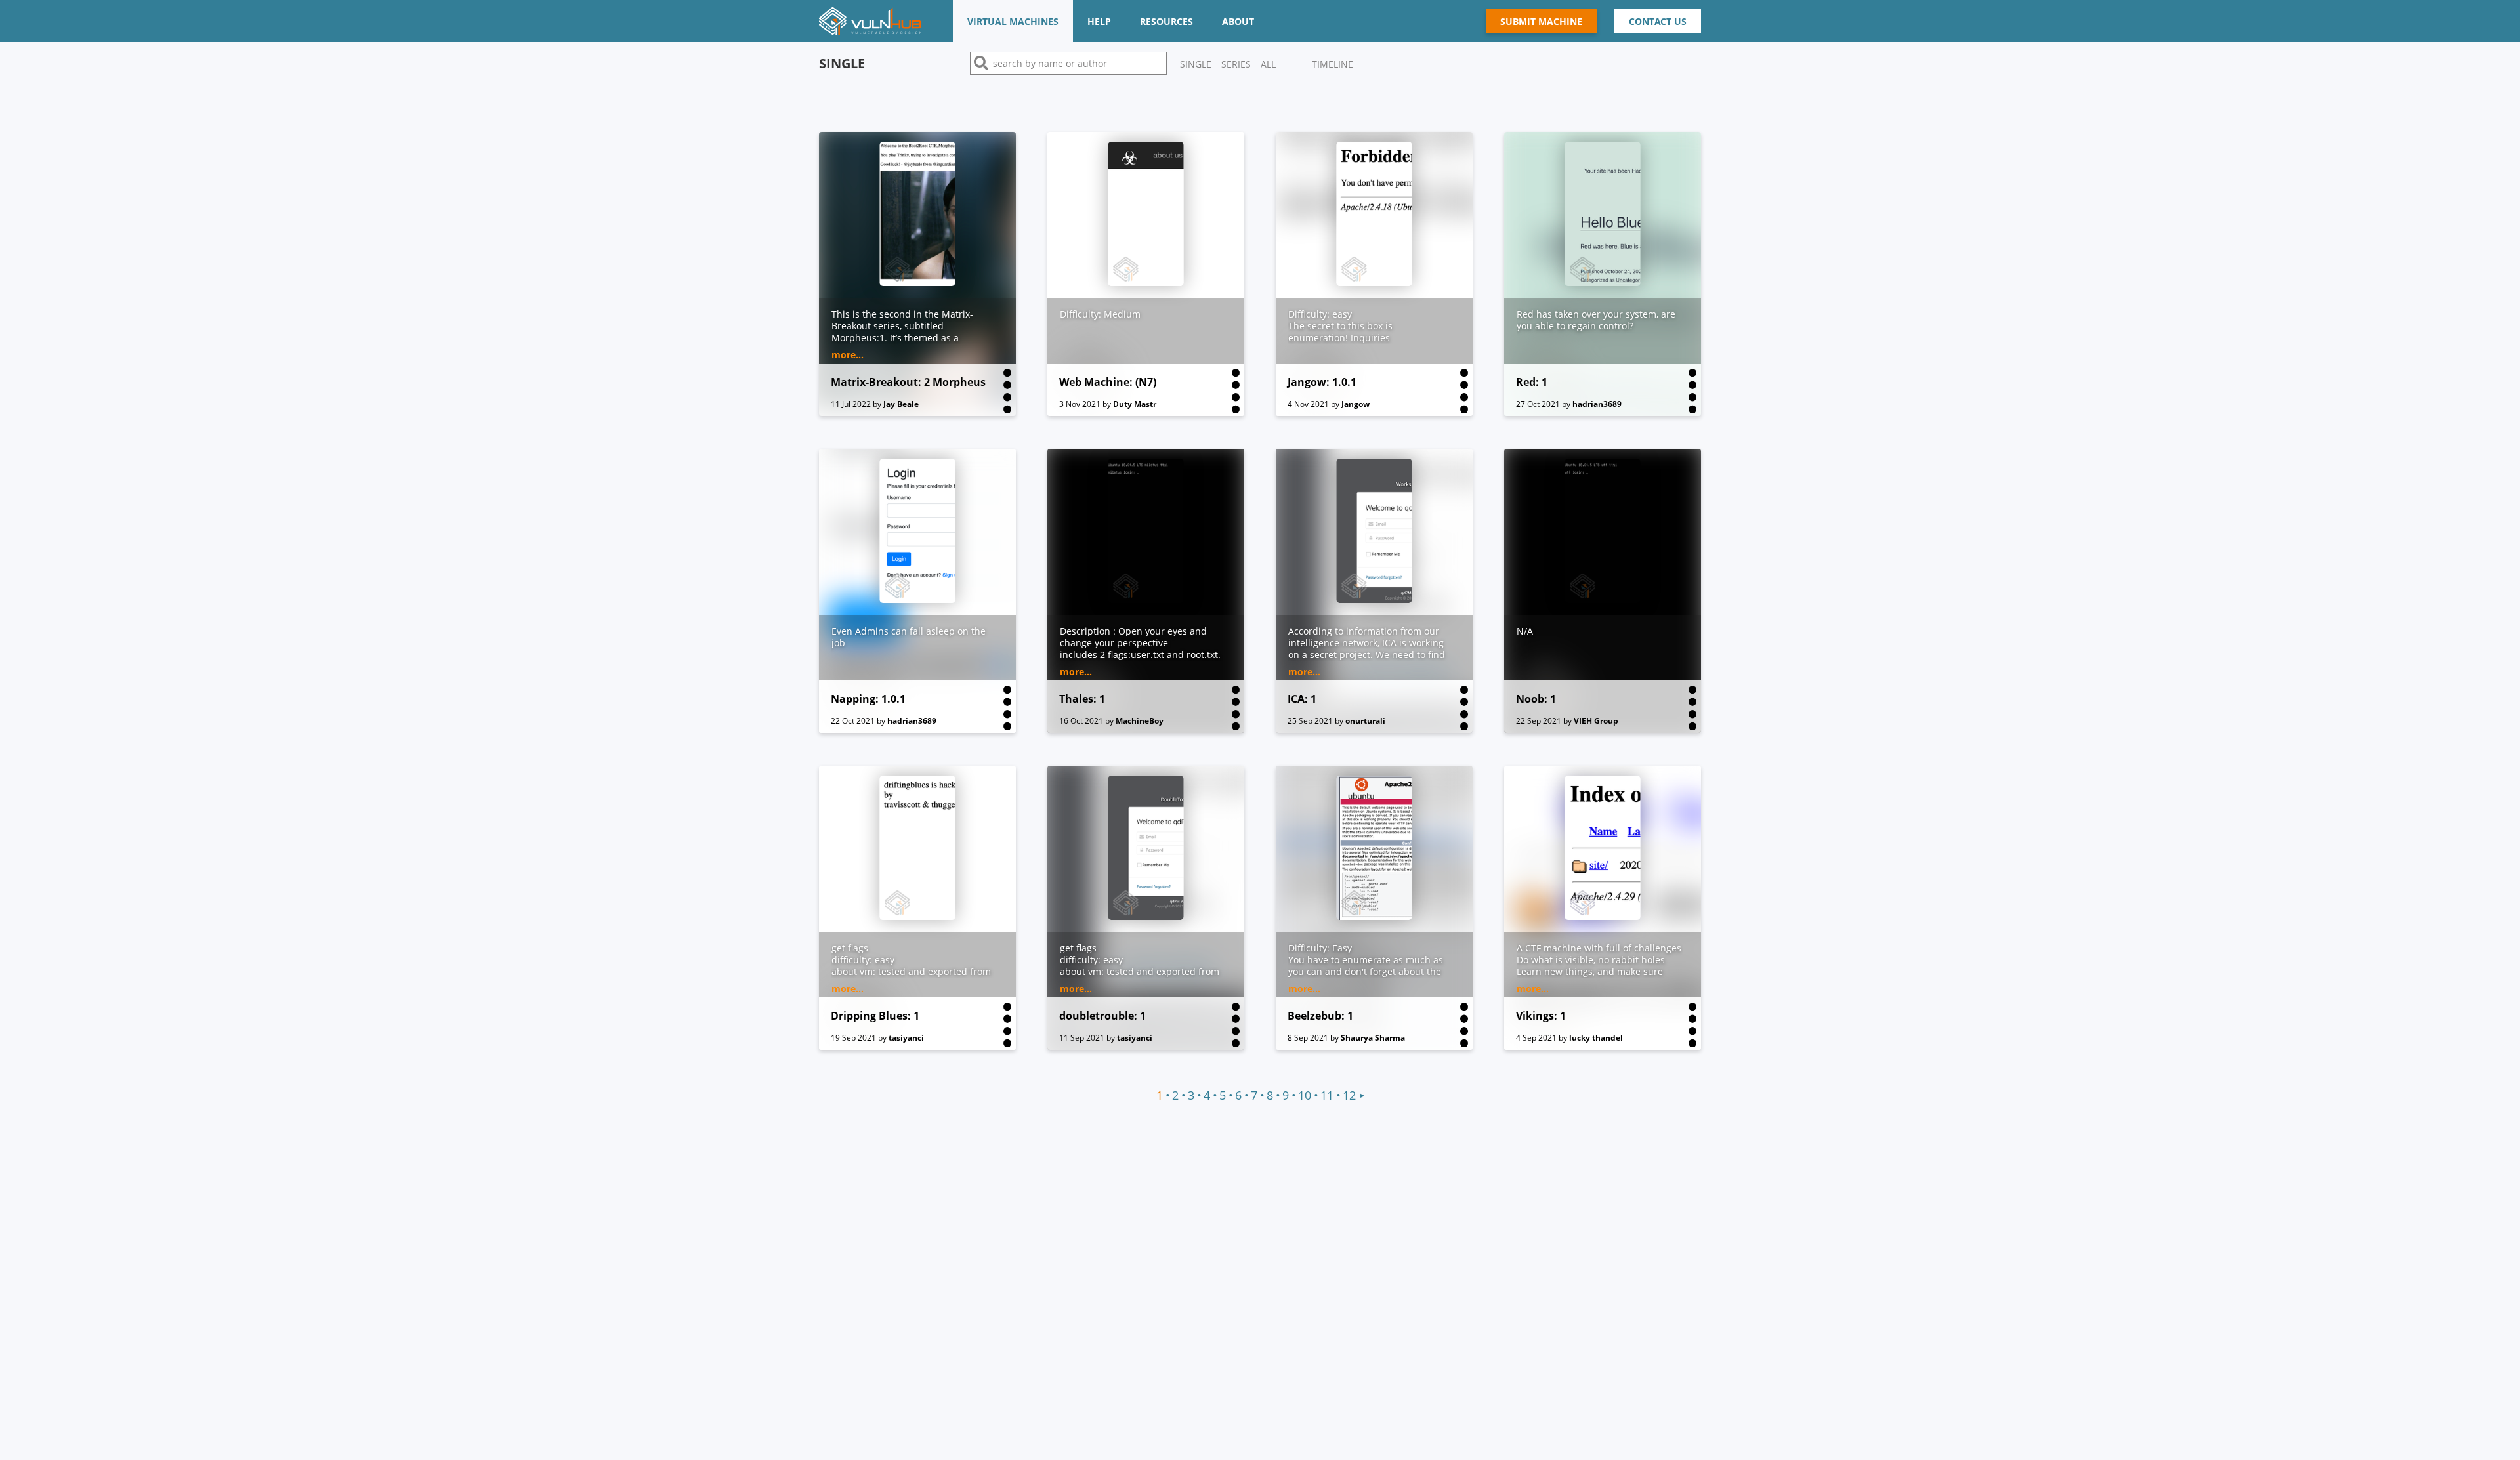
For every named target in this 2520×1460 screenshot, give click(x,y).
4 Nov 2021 (1308, 404)
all (1268, 64)
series (1236, 64)
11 (1327, 1095)
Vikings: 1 (1541, 1016)
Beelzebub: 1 (1320, 1016)
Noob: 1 (1536, 699)
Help (1099, 21)
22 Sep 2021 (1539, 721)
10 (1305, 1095)
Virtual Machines (1013, 21)
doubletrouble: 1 (1102, 1016)
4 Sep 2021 (1536, 1038)
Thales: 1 (1082, 699)
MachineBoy (1140, 721)
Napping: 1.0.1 (868, 699)
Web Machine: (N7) (1108, 382)
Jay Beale (901, 404)
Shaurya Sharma (1373, 1038)
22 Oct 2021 (853, 721)
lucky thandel (1596, 1038)
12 (1349, 1095)
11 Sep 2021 (1082, 1038)
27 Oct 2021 (1538, 404)
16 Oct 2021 (1081, 721)
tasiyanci (906, 1038)
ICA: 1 (1302, 699)
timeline (1333, 64)
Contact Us (1658, 21)
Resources (1166, 21)
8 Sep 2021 (1308, 1038)
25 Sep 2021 (1310, 721)
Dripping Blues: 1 (875, 1016)
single (1196, 64)
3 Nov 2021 (1080, 404)
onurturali (1365, 721)
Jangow (1355, 404)
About (1238, 21)
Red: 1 (1532, 382)
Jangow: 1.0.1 (1322, 382)
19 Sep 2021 (853, 1038)
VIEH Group (1596, 721)
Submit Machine (1541, 21)
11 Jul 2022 (851, 404)
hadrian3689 (1597, 404)
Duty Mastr (1135, 404)
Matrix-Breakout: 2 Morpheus (908, 382)
